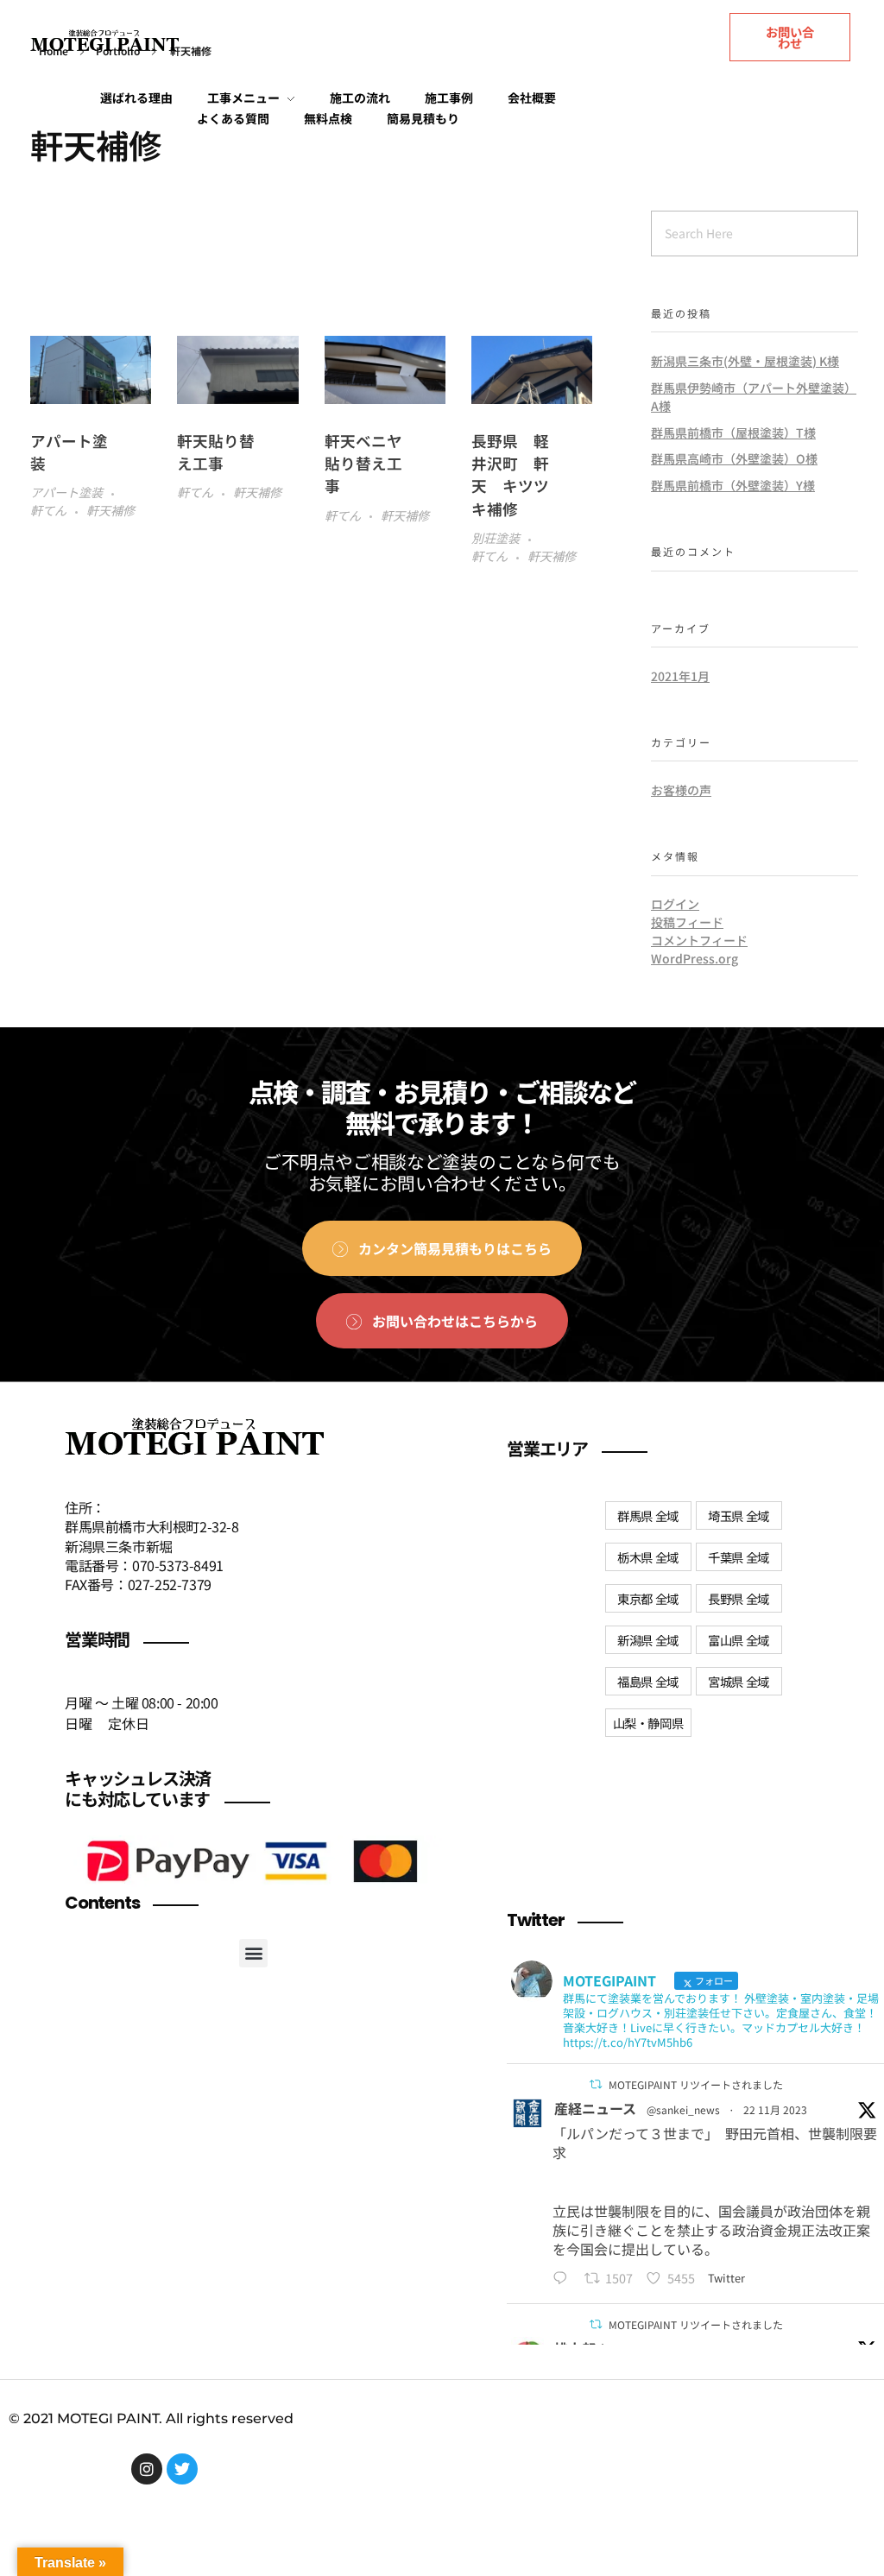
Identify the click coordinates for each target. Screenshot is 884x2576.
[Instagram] (147, 2469)
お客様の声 (681, 790)
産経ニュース (595, 2108)
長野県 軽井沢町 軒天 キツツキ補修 (510, 475)
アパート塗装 (66, 492)
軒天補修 (110, 510)
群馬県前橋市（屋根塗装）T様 (733, 432)
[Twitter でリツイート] (596, 2084)
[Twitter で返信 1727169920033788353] (564, 2278)
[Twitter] (182, 2469)
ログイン (675, 904)
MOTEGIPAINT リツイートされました (696, 2084)
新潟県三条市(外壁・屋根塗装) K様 (745, 361)
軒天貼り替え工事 (216, 452)
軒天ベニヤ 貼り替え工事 (371, 464)
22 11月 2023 (775, 2109)
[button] (253, 1953)
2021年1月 (680, 676)
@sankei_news (683, 2109)
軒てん (48, 510)
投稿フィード (687, 922)
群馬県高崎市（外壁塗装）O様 (734, 458)
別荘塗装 (496, 538)
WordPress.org (695, 958)
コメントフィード (699, 940)
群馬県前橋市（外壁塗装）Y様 (733, 485)
